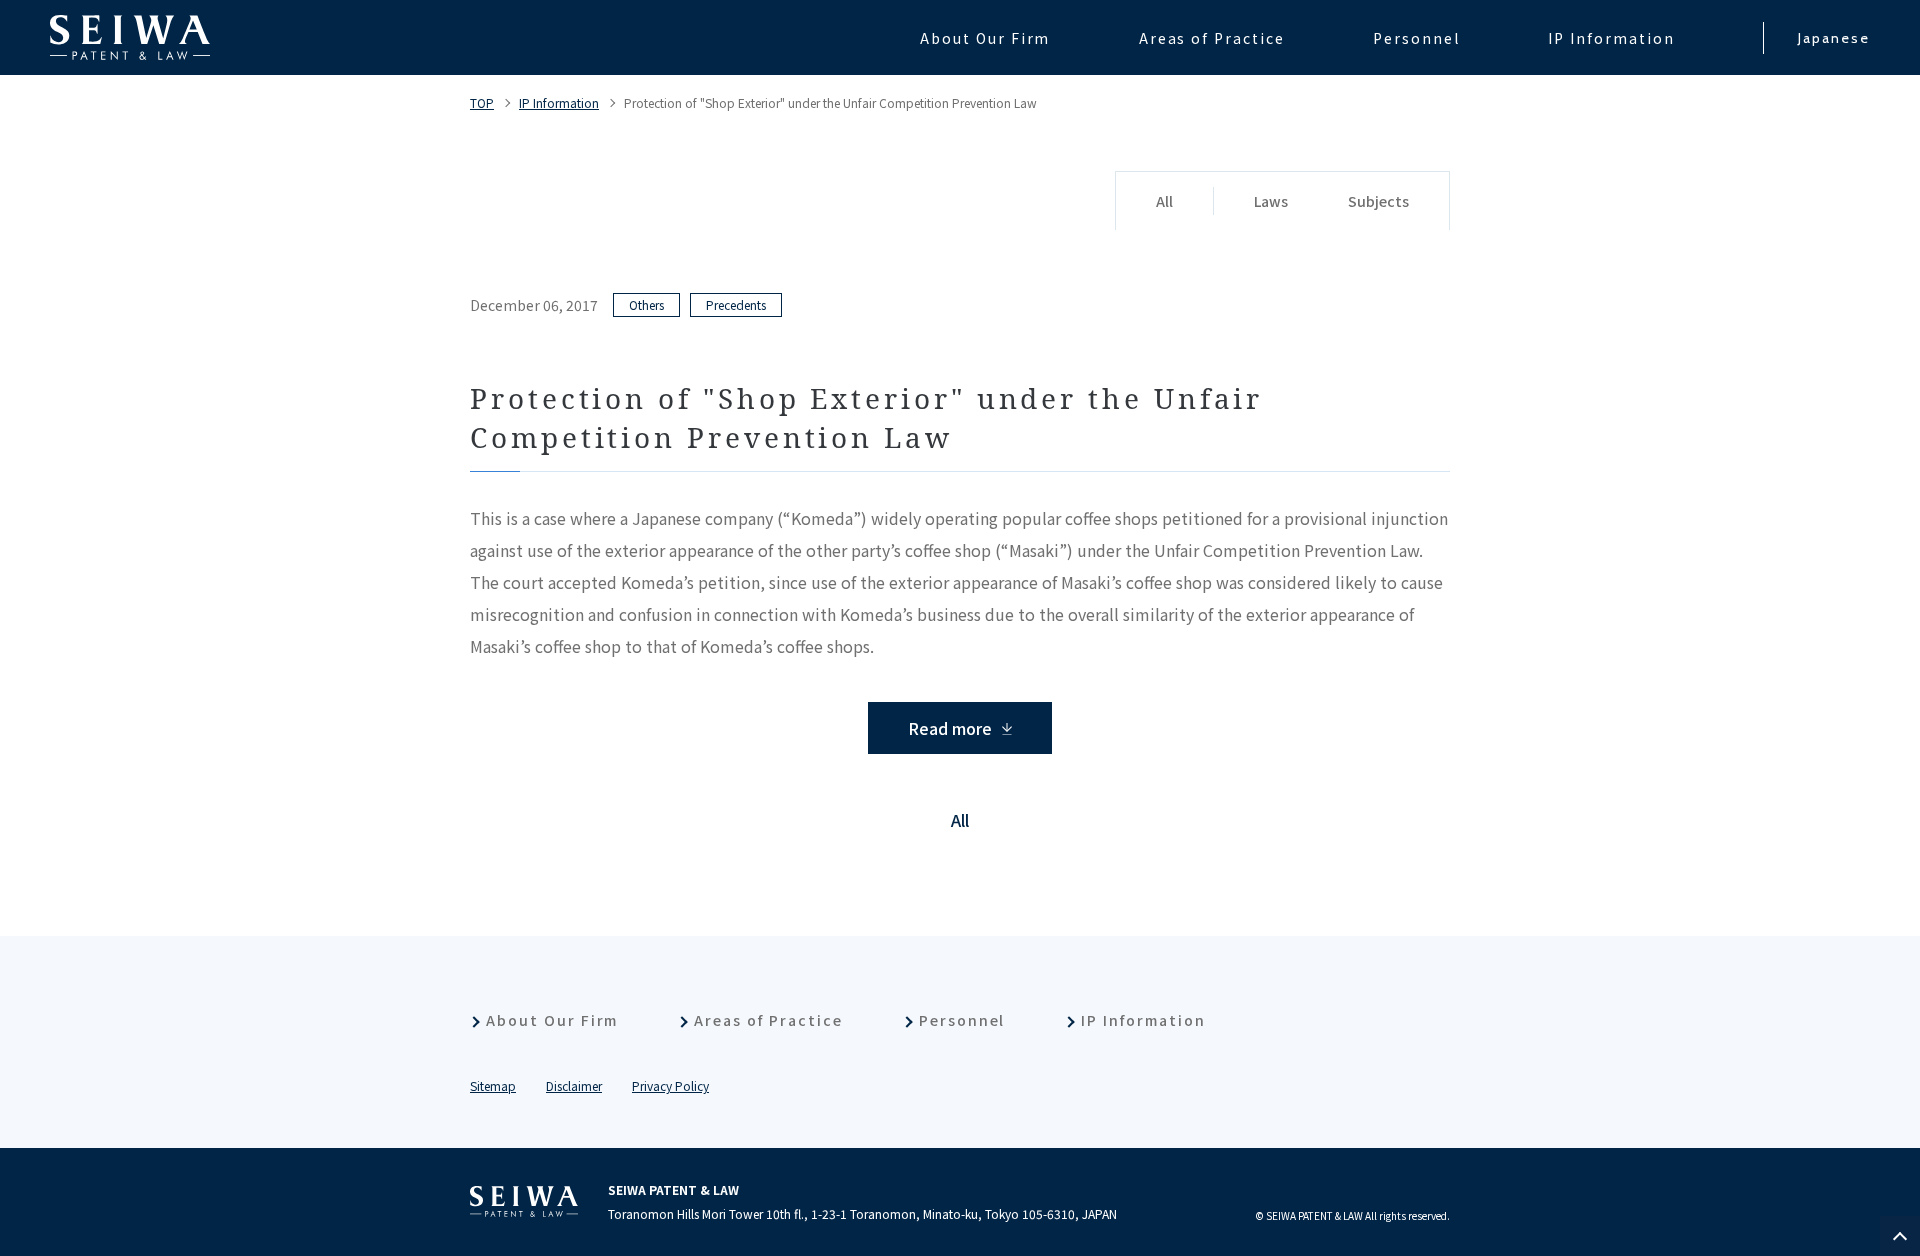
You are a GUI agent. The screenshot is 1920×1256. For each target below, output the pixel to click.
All (1164, 201)
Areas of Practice (768, 1020)
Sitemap (493, 1085)
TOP (482, 102)
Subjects (1378, 201)
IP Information (559, 102)
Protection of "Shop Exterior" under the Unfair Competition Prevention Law (830, 102)
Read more (950, 728)
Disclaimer (574, 1085)
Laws (1271, 201)
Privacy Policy (670, 1085)
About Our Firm (552, 1020)
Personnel (962, 1020)
